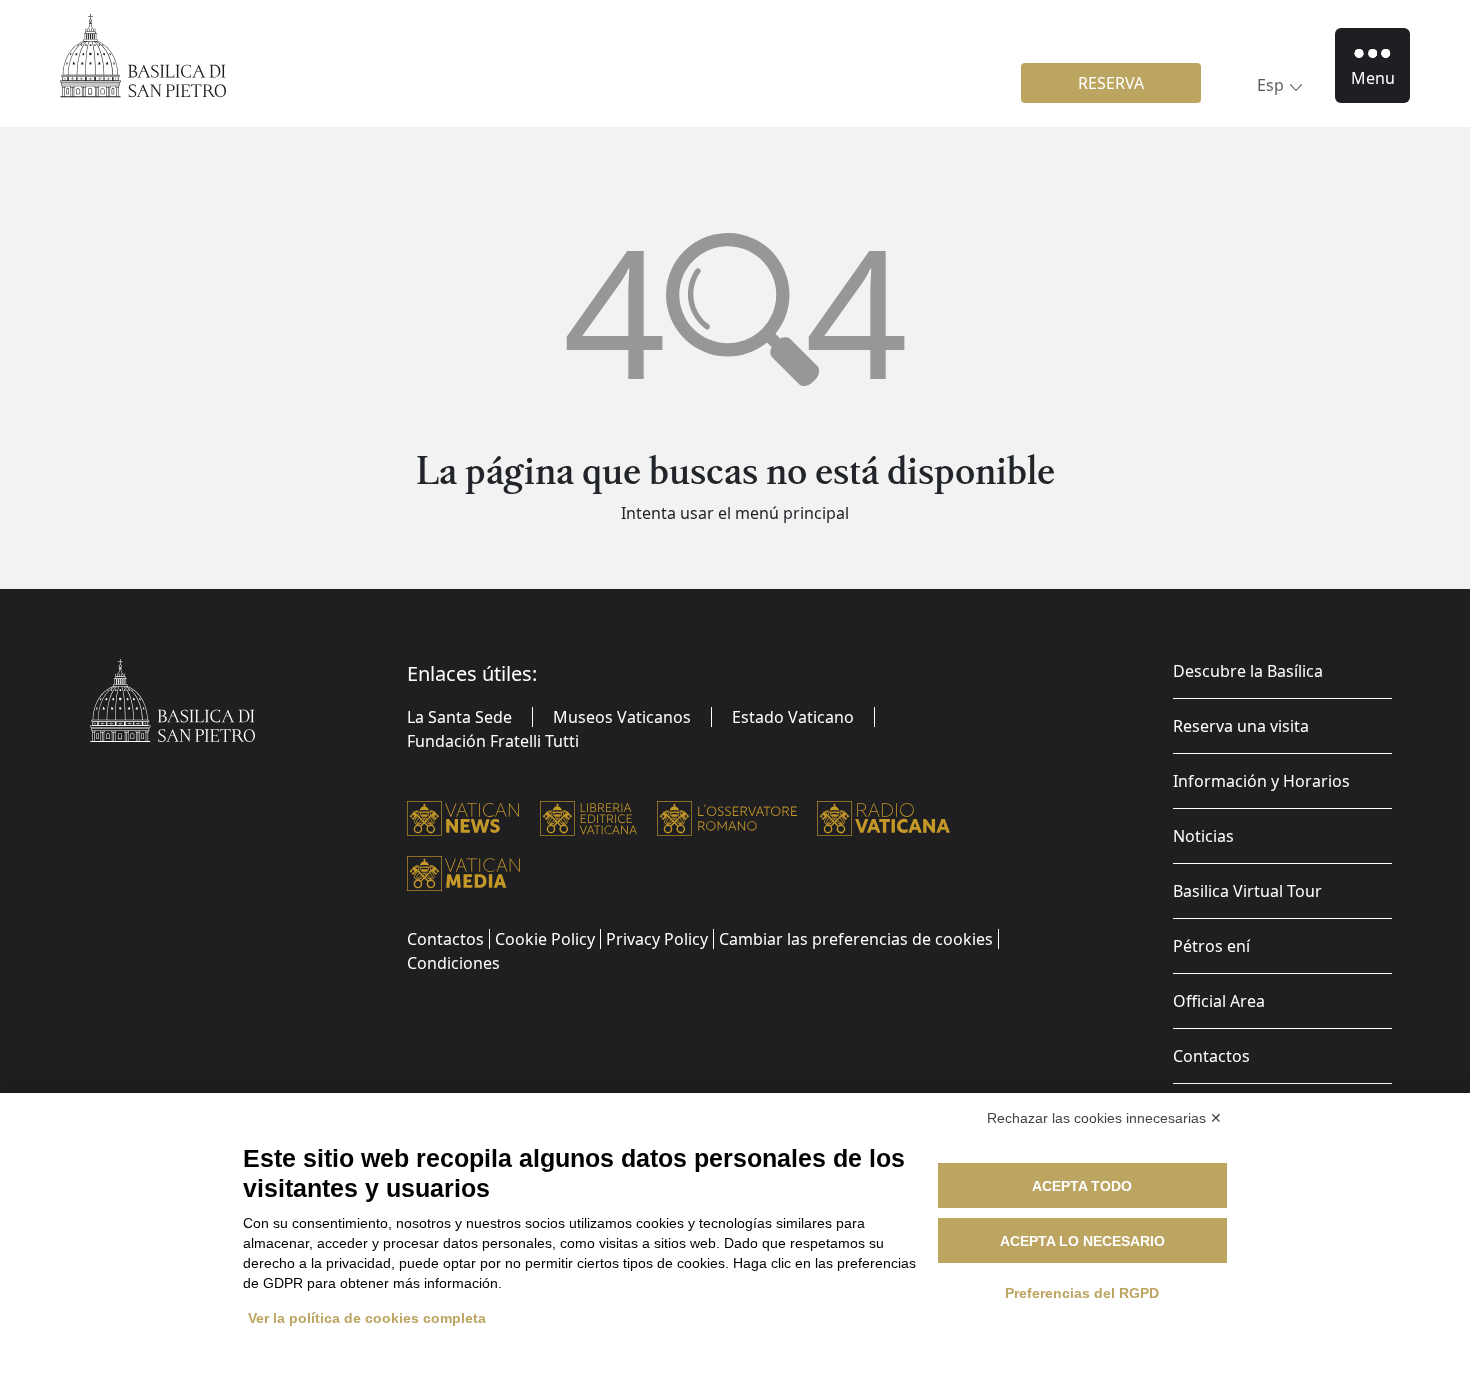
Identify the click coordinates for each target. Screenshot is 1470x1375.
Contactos (1211, 1056)
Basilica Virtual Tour (1247, 891)
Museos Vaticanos (622, 717)
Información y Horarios (1261, 781)
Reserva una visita (1241, 726)
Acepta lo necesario (1082, 1241)
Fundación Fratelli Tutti (493, 741)
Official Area (1219, 1001)
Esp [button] (1270, 85)
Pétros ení (1211, 946)
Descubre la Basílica (1248, 671)
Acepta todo (1082, 1186)
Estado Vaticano (793, 717)
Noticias (1203, 836)
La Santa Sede (459, 717)
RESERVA (1111, 83)
